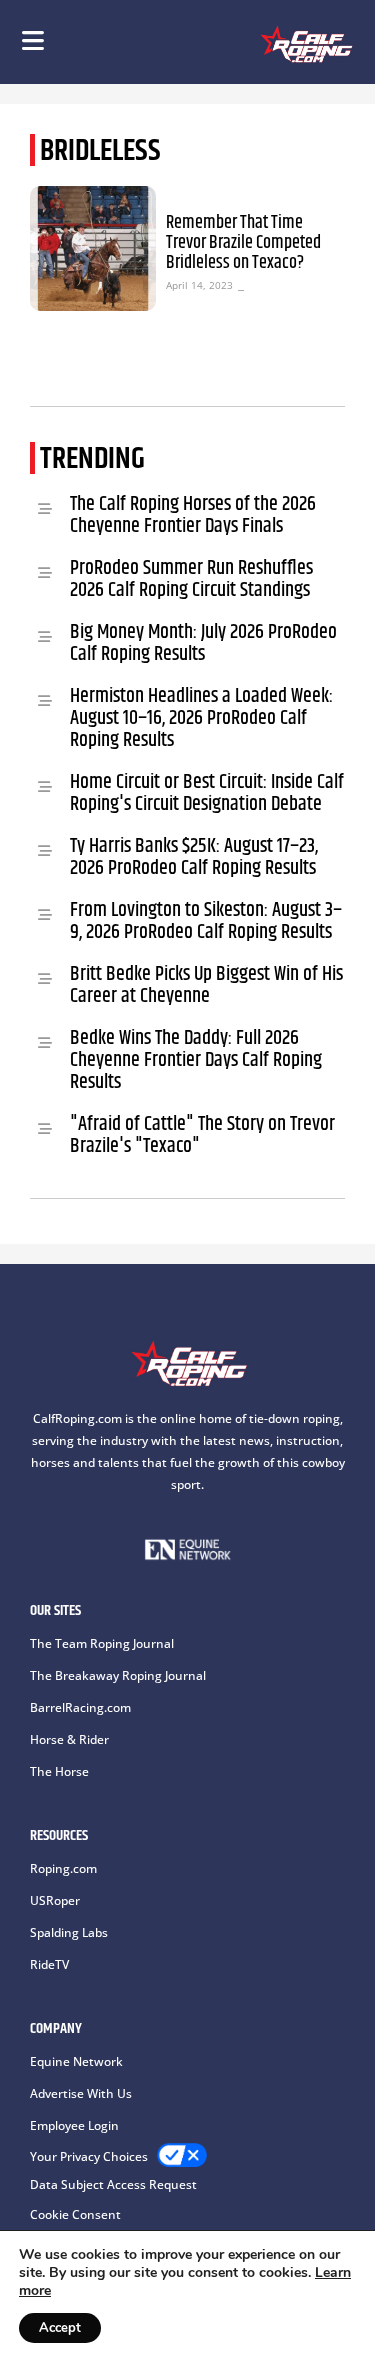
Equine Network (76, 2061)
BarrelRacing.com (80, 1707)
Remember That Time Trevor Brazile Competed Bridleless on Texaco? (243, 243)
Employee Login (74, 2125)
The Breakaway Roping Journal (118, 1675)
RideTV (49, 1964)
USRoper (55, 1900)
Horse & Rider (69, 1739)
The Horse (59, 1771)
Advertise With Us (81, 2093)
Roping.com (63, 1868)
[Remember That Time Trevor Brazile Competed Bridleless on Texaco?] (93, 248)
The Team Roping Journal (102, 1643)
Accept (60, 2328)
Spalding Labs (69, 1932)
